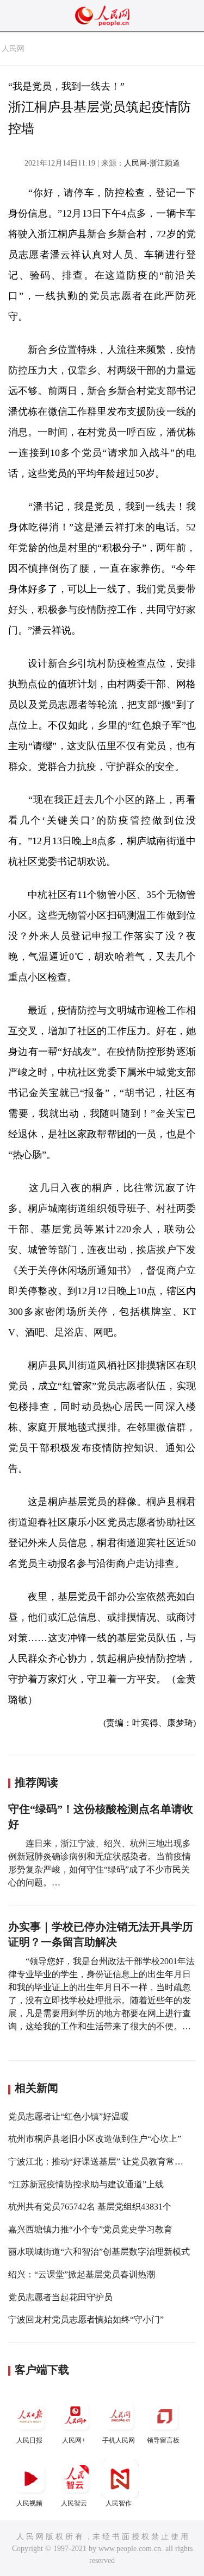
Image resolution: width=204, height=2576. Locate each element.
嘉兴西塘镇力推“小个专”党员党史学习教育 (90, 2229)
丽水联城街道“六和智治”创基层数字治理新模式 (99, 2252)
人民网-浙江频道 (152, 163)
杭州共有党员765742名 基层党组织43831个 (90, 2207)
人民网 (13, 49)
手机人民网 (119, 2440)
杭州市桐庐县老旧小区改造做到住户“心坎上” (95, 2139)
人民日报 (29, 2440)
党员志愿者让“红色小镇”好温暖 (69, 2116)
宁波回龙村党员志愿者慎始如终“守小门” (86, 2319)
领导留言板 (163, 2440)
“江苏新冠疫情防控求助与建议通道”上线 (86, 2184)
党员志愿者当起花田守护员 (60, 2297)
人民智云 (74, 2503)
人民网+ (74, 2440)
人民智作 (119, 2503)
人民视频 (29, 2503)
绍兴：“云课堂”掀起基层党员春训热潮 (82, 2274)
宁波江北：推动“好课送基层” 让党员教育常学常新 (104, 2162)
